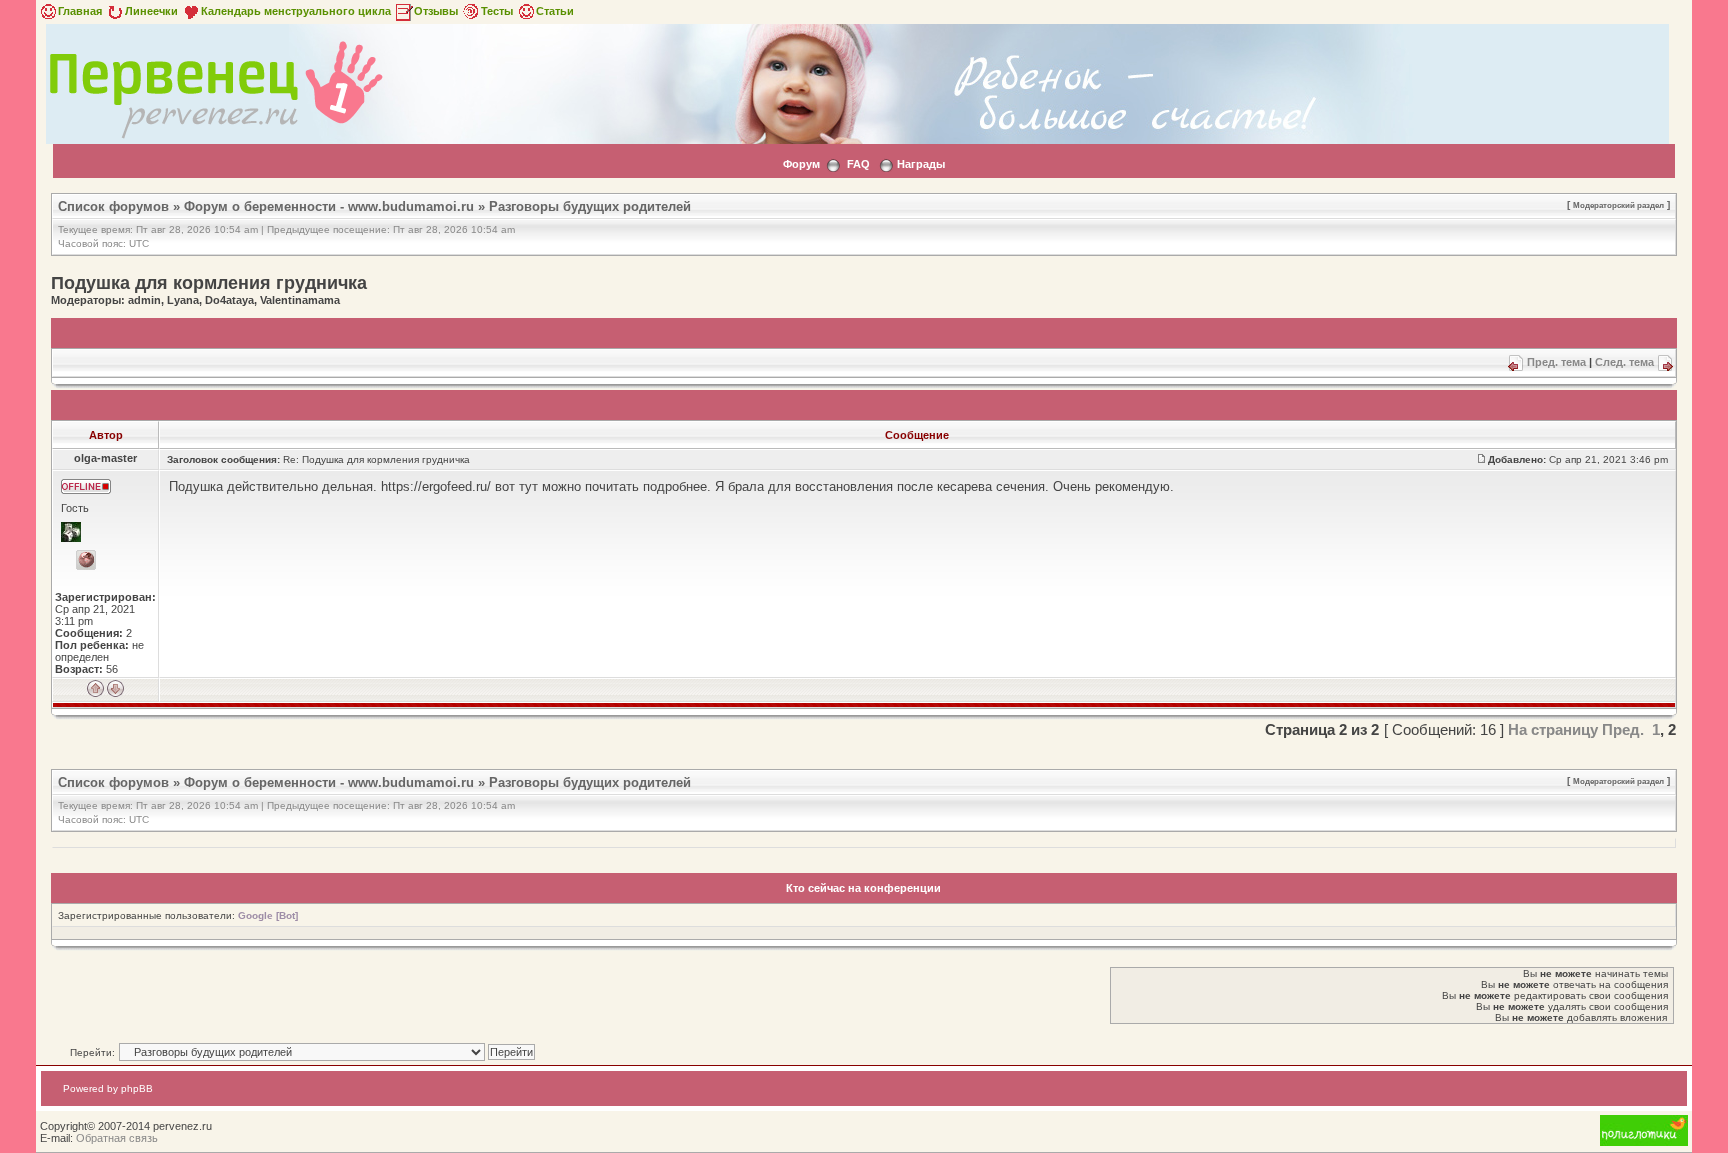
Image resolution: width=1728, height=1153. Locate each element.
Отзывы (436, 11)
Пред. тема (1556, 362)
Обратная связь (117, 1138)
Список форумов (113, 206)
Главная (80, 11)
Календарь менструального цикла (296, 11)
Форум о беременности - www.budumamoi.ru (329, 206)
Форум (801, 164)
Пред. (1623, 729)
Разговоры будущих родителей (590, 206)
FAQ (858, 164)
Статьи (555, 11)
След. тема (1624, 362)
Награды (921, 164)
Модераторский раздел (1618, 205)
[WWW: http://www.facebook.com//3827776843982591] (86, 560)
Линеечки (151, 11)
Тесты (497, 11)
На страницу (1553, 729)
